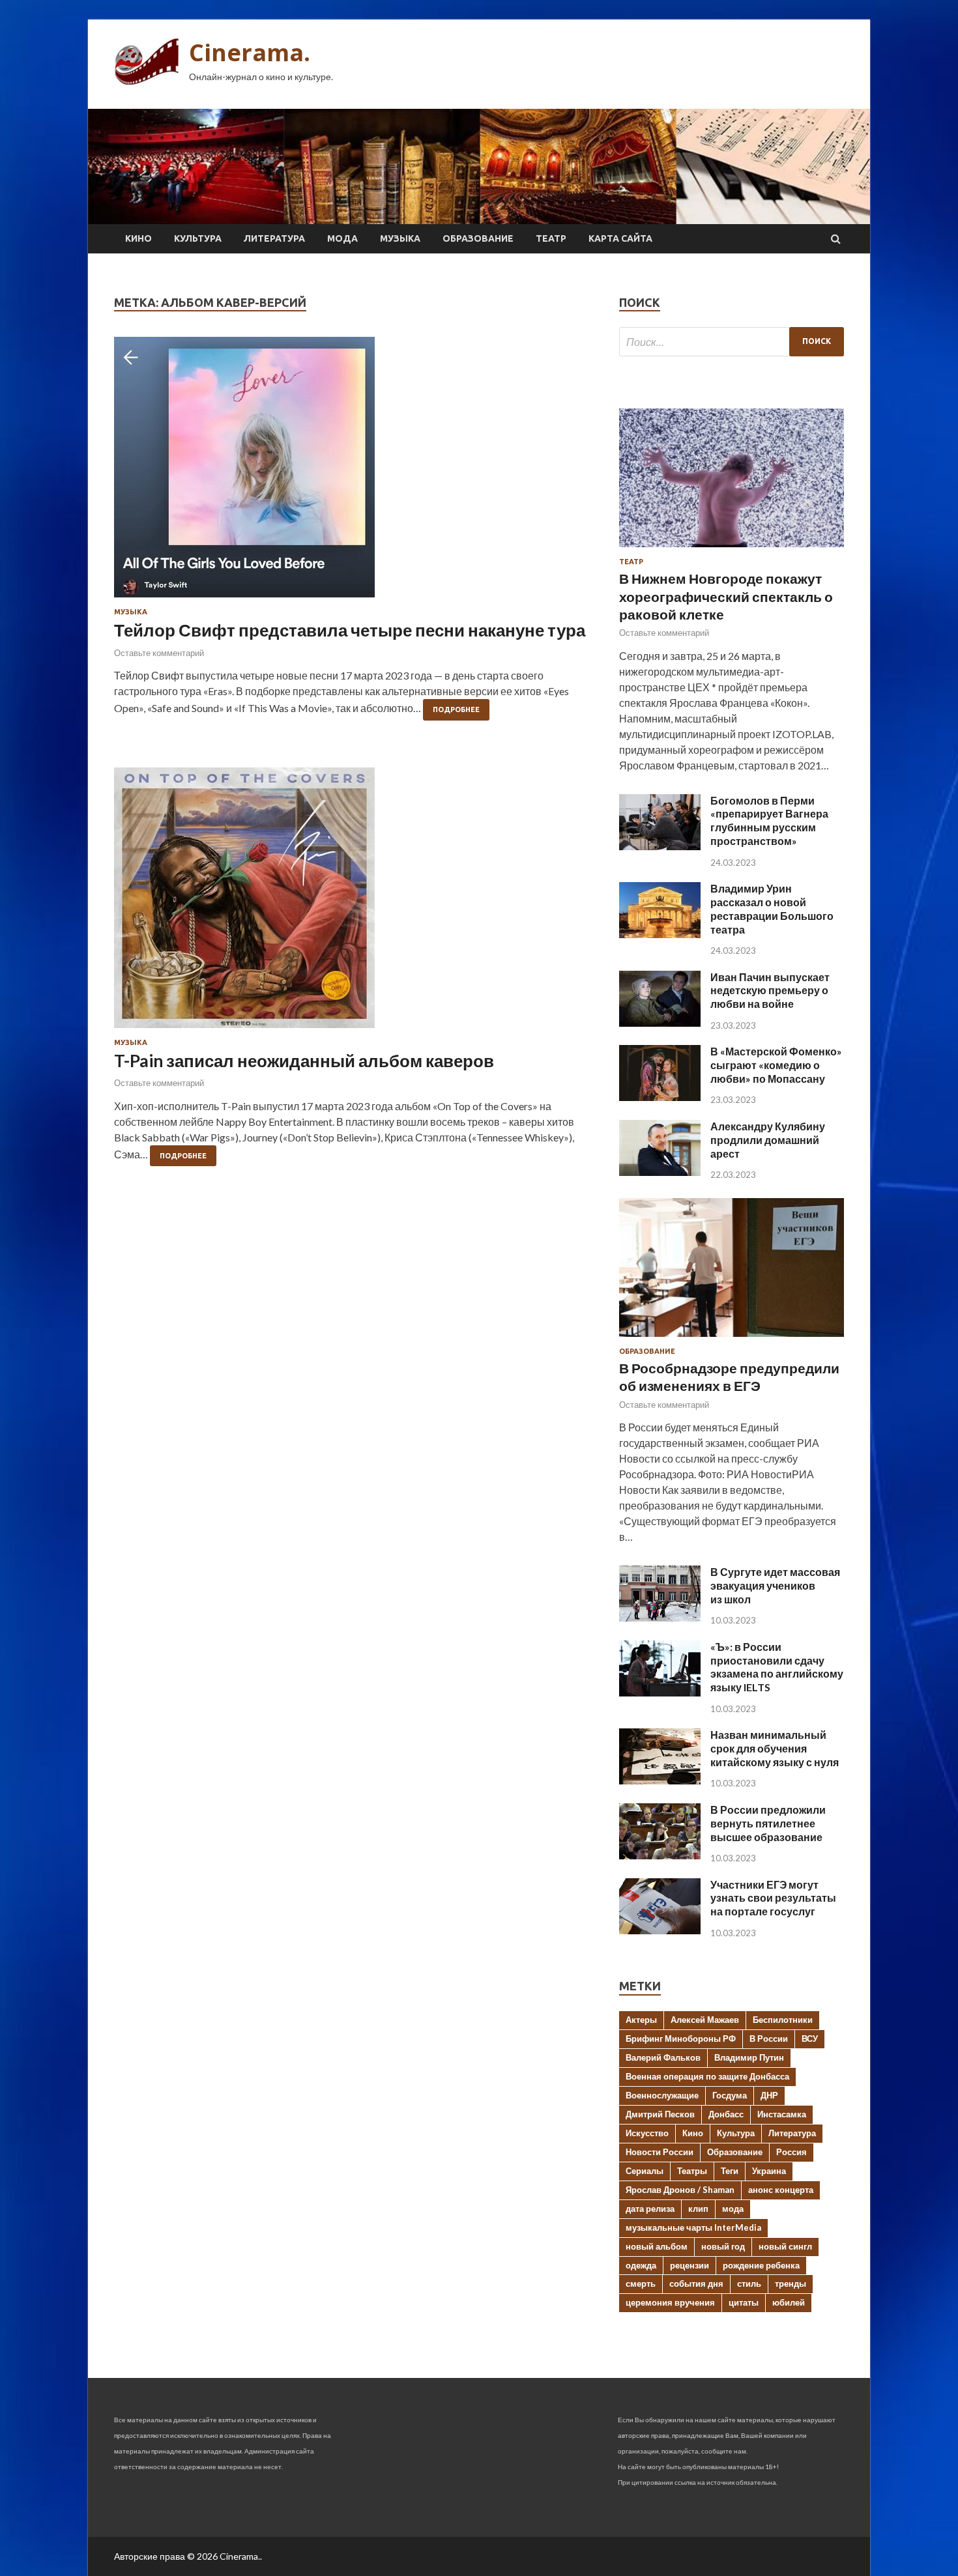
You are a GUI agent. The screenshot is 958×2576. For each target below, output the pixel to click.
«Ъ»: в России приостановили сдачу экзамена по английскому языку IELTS (777, 1667)
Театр (551, 238)
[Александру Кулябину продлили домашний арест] (660, 1172)
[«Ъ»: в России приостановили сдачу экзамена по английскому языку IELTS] (660, 1692)
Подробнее (456, 709)
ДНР (769, 2095)
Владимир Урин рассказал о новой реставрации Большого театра (772, 909)
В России (769, 2039)
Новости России (660, 2152)
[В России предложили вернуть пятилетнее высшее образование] (660, 1855)
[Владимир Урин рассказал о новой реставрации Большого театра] (660, 934)
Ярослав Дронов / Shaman (680, 2190)
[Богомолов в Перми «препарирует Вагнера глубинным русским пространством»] (660, 846)
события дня (696, 2283)
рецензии (689, 2265)
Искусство (647, 2133)
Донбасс (726, 2114)
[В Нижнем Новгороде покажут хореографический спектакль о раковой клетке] (732, 550)
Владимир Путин (749, 2057)
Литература (274, 238)
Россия (791, 2152)
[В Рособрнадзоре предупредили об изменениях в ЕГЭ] (732, 1339)
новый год (723, 2246)
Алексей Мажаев (705, 2020)
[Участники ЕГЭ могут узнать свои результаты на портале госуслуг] (660, 1930)
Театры (692, 2171)
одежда (641, 2265)
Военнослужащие (662, 2095)
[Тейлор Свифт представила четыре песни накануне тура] (354, 472)
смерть (641, 2283)
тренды (791, 2283)
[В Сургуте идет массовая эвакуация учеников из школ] (660, 1617)
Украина (769, 2171)
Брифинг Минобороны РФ (681, 2039)
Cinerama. (250, 52)
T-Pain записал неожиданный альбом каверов (304, 1061)
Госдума (730, 2095)
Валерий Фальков (663, 2057)
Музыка (400, 238)
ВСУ (810, 2039)
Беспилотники (783, 2020)
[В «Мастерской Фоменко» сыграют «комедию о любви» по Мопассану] (660, 1097)
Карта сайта (620, 238)
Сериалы (645, 2171)
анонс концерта (781, 2190)
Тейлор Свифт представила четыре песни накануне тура (350, 630)
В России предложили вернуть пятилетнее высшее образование (768, 1823)
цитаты (744, 2302)
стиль (749, 2283)
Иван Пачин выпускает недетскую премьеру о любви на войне (770, 991)
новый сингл (785, 2246)
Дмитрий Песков (660, 2114)
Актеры (641, 2020)
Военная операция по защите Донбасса (707, 2076)
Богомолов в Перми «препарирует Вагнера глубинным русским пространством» (769, 821)
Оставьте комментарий (159, 653)
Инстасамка (782, 2114)
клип (698, 2209)
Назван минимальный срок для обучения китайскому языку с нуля (775, 1748)
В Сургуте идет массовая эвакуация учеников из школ (775, 1585)
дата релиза (650, 2209)
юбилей (789, 2302)
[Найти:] (732, 342)
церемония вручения (670, 2302)
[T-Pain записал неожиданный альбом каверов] (354, 903)
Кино (138, 238)
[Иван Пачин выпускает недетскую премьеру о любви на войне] (660, 1023)
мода (733, 2209)
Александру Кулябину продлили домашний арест (768, 1140)
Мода (342, 238)
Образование (478, 238)
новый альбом (657, 2246)
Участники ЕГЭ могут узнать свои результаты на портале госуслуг (773, 1898)
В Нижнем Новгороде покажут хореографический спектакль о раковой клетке (726, 596)
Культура (198, 238)
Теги (730, 2171)
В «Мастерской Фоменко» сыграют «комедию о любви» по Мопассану (776, 1065)
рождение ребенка (761, 2265)
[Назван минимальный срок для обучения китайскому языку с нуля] (660, 1780)
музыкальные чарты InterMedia (693, 2227)
